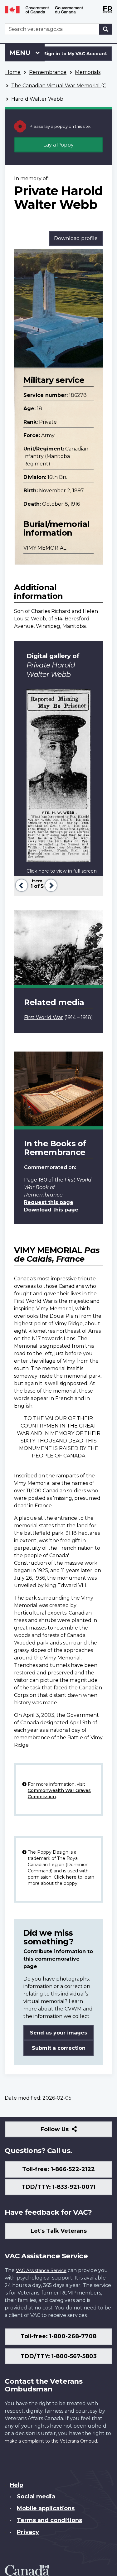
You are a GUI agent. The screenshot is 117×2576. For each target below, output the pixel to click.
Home (13, 72)
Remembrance (48, 72)
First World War (44, 1017)
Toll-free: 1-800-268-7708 (58, 2336)
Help (16, 2485)
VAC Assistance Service (41, 2270)
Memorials (88, 72)
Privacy (28, 2532)
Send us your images (58, 2033)
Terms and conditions (49, 2520)
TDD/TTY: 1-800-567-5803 (59, 2356)
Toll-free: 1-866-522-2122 (58, 2169)
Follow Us (68, 2132)
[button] (21, 885)
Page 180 (36, 1180)
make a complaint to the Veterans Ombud (51, 2441)
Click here (65, 1877)
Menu (21, 53)
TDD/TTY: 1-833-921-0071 (58, 2187)
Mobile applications (46, 2508)
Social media (36, 2497)
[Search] (106, 29)
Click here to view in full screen (62, 871)
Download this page (51, 1210)
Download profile (76, 238)
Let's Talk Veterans (59, 2231)
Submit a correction (59, 2048)
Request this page (49, 1202)
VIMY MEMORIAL (45, 548)
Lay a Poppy (58, 145)
